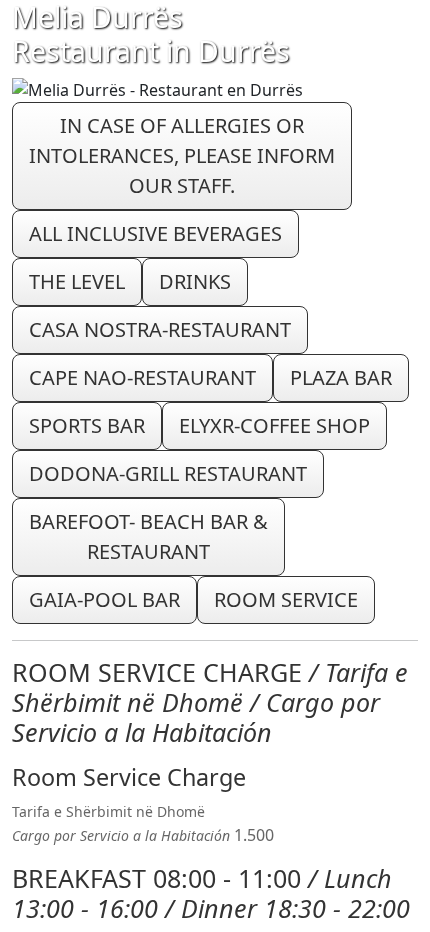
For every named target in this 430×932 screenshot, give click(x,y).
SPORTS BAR (87, 425)
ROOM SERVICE (286, 599)
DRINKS (195, 281)
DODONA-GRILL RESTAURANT (168, 473)
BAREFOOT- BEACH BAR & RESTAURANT (148, 536)
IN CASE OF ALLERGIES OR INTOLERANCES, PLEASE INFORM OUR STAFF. (182, 155)
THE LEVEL (77, 281)
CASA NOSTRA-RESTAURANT (160, 329)
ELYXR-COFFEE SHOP (274, 425)
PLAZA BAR (341, 377)
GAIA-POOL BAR (104, 599)
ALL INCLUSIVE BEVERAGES (155, 233)
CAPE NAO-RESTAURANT (142, 377)
